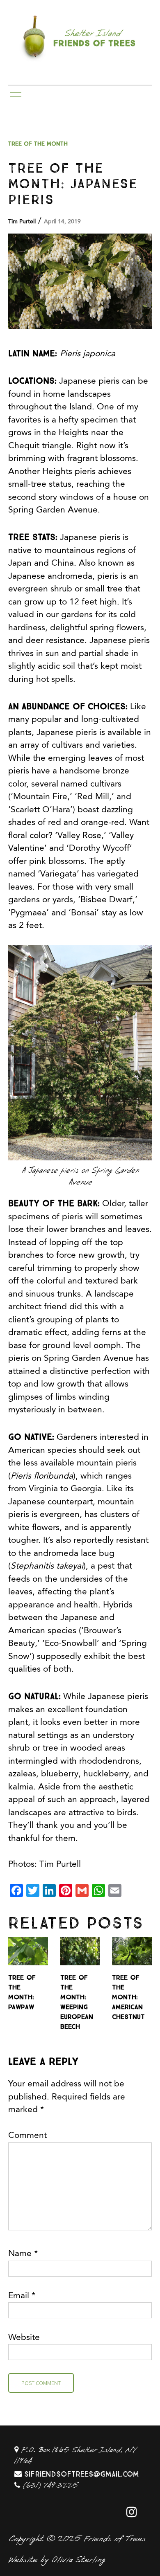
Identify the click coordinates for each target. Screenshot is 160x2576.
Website (24, 2338)
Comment (27, 2136)
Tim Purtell (22, 222)
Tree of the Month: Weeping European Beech (77, 2001)
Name (23, 2254)
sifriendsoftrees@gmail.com (82, 2473)
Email (22, 2296)
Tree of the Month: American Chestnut (128, 1996)
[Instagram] (132, 2512)
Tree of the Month (38, 143)
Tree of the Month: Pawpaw (22, 1991)
